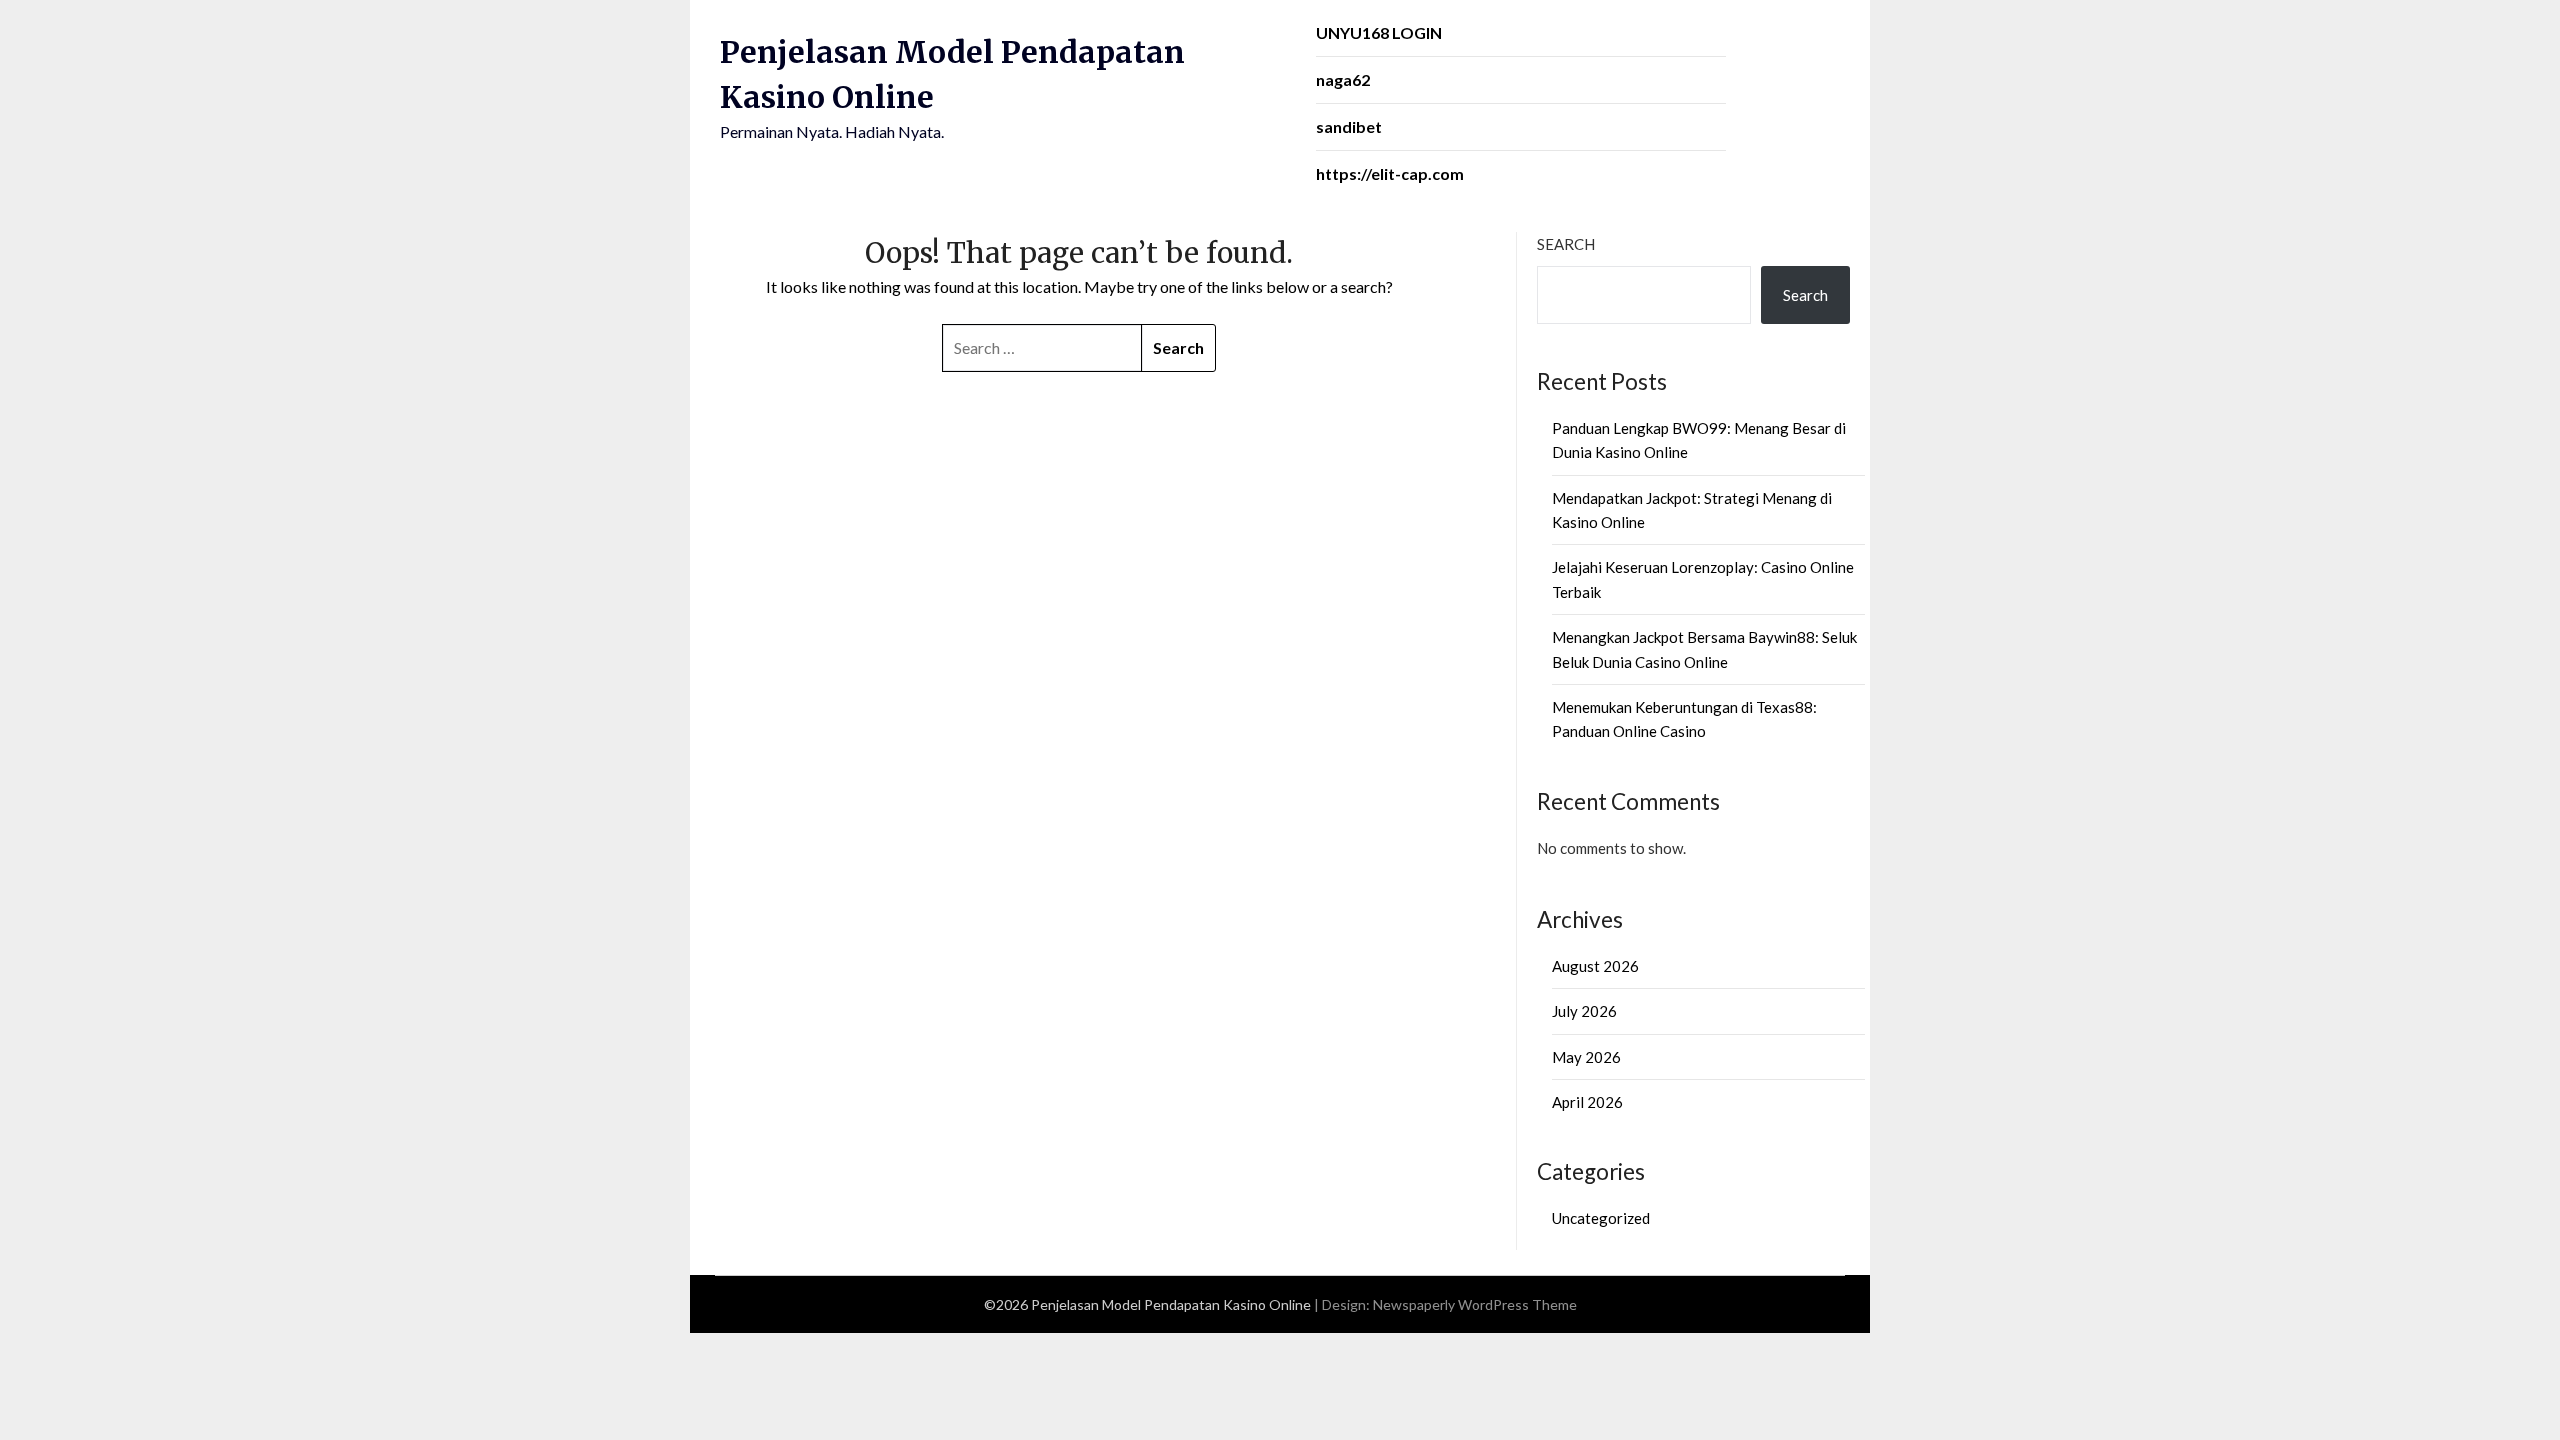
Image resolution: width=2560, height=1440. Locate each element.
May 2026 (1586, 1057)
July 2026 (1584, 1011)
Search (1566, 244)
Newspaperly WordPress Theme (1475, 1304)
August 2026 (1595, 966)
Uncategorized (1601, 1218)
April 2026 (1587, 1102)
